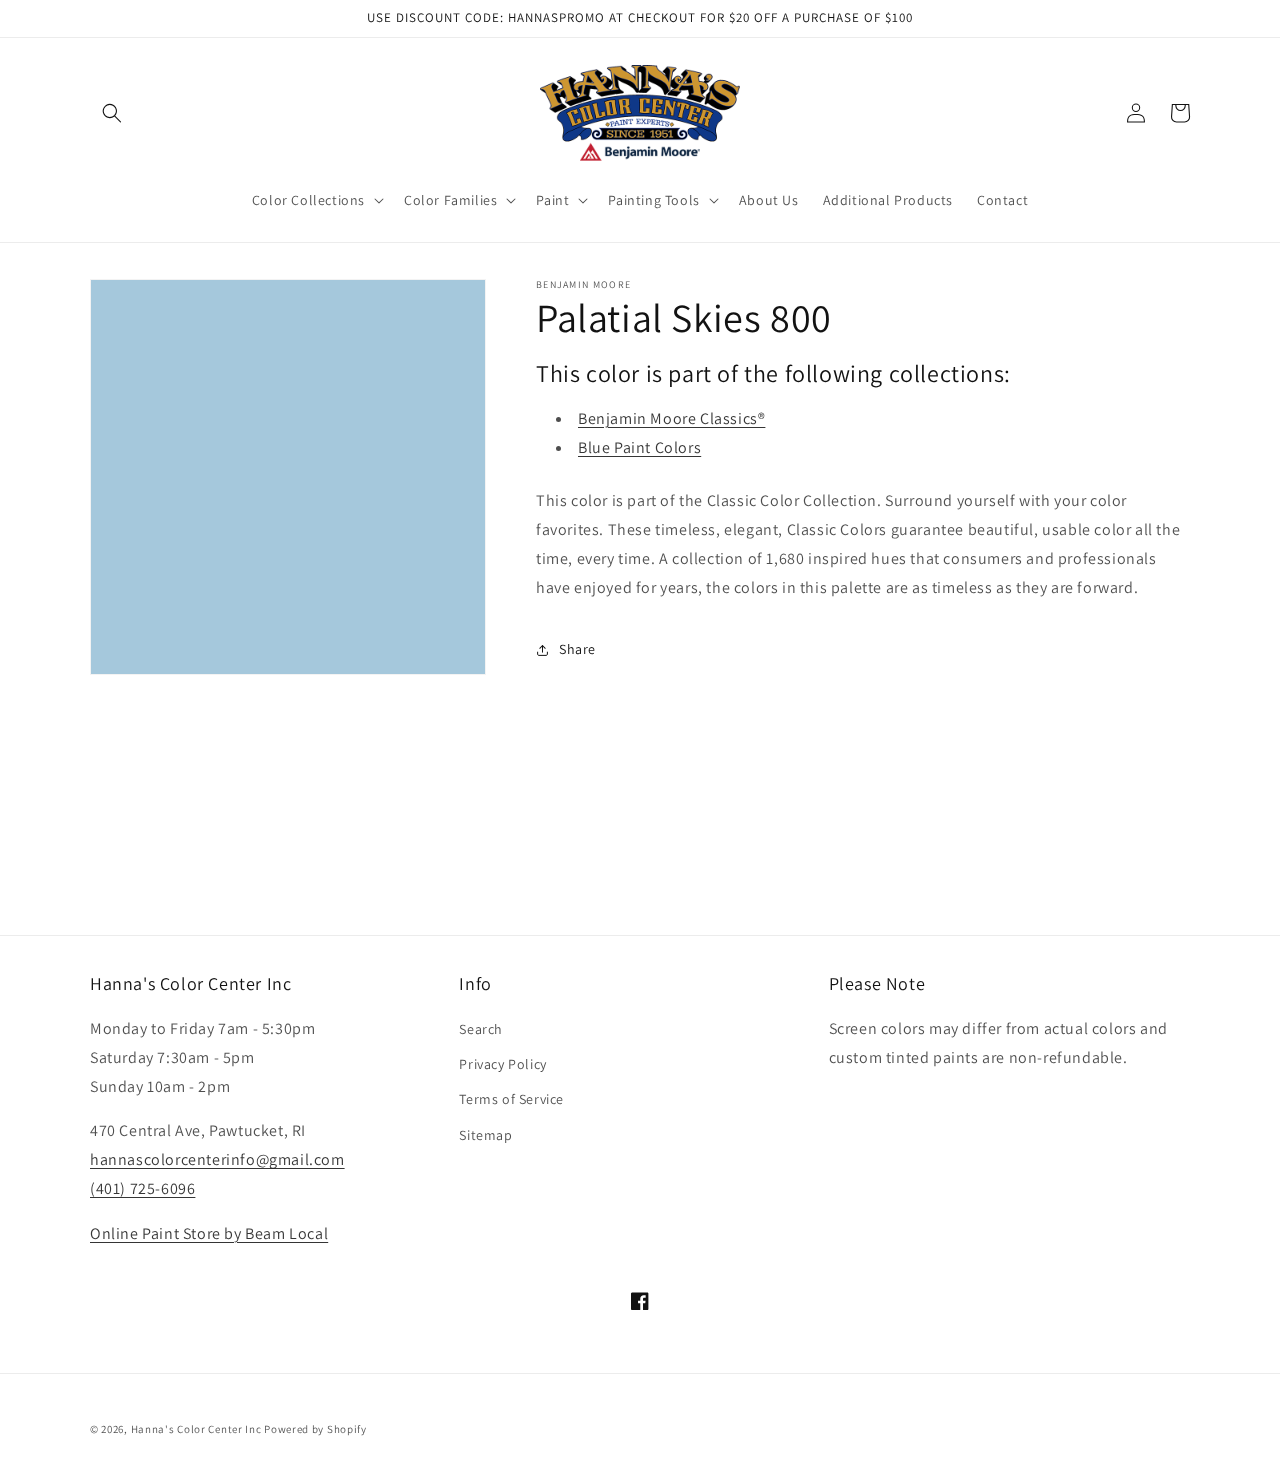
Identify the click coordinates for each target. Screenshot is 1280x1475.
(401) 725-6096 (142, 1188)
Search (481, 1029)
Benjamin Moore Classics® (671, 418)
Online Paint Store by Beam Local (209, 1233)
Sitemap (485, 1135)
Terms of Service (511, 1099)
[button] (112, 113)
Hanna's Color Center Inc (196, 1429)
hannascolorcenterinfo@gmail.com (217, 1159)
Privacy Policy (502, 1064)
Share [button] (577, 649)
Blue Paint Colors (639, 447)
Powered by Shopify (315, 1429)
